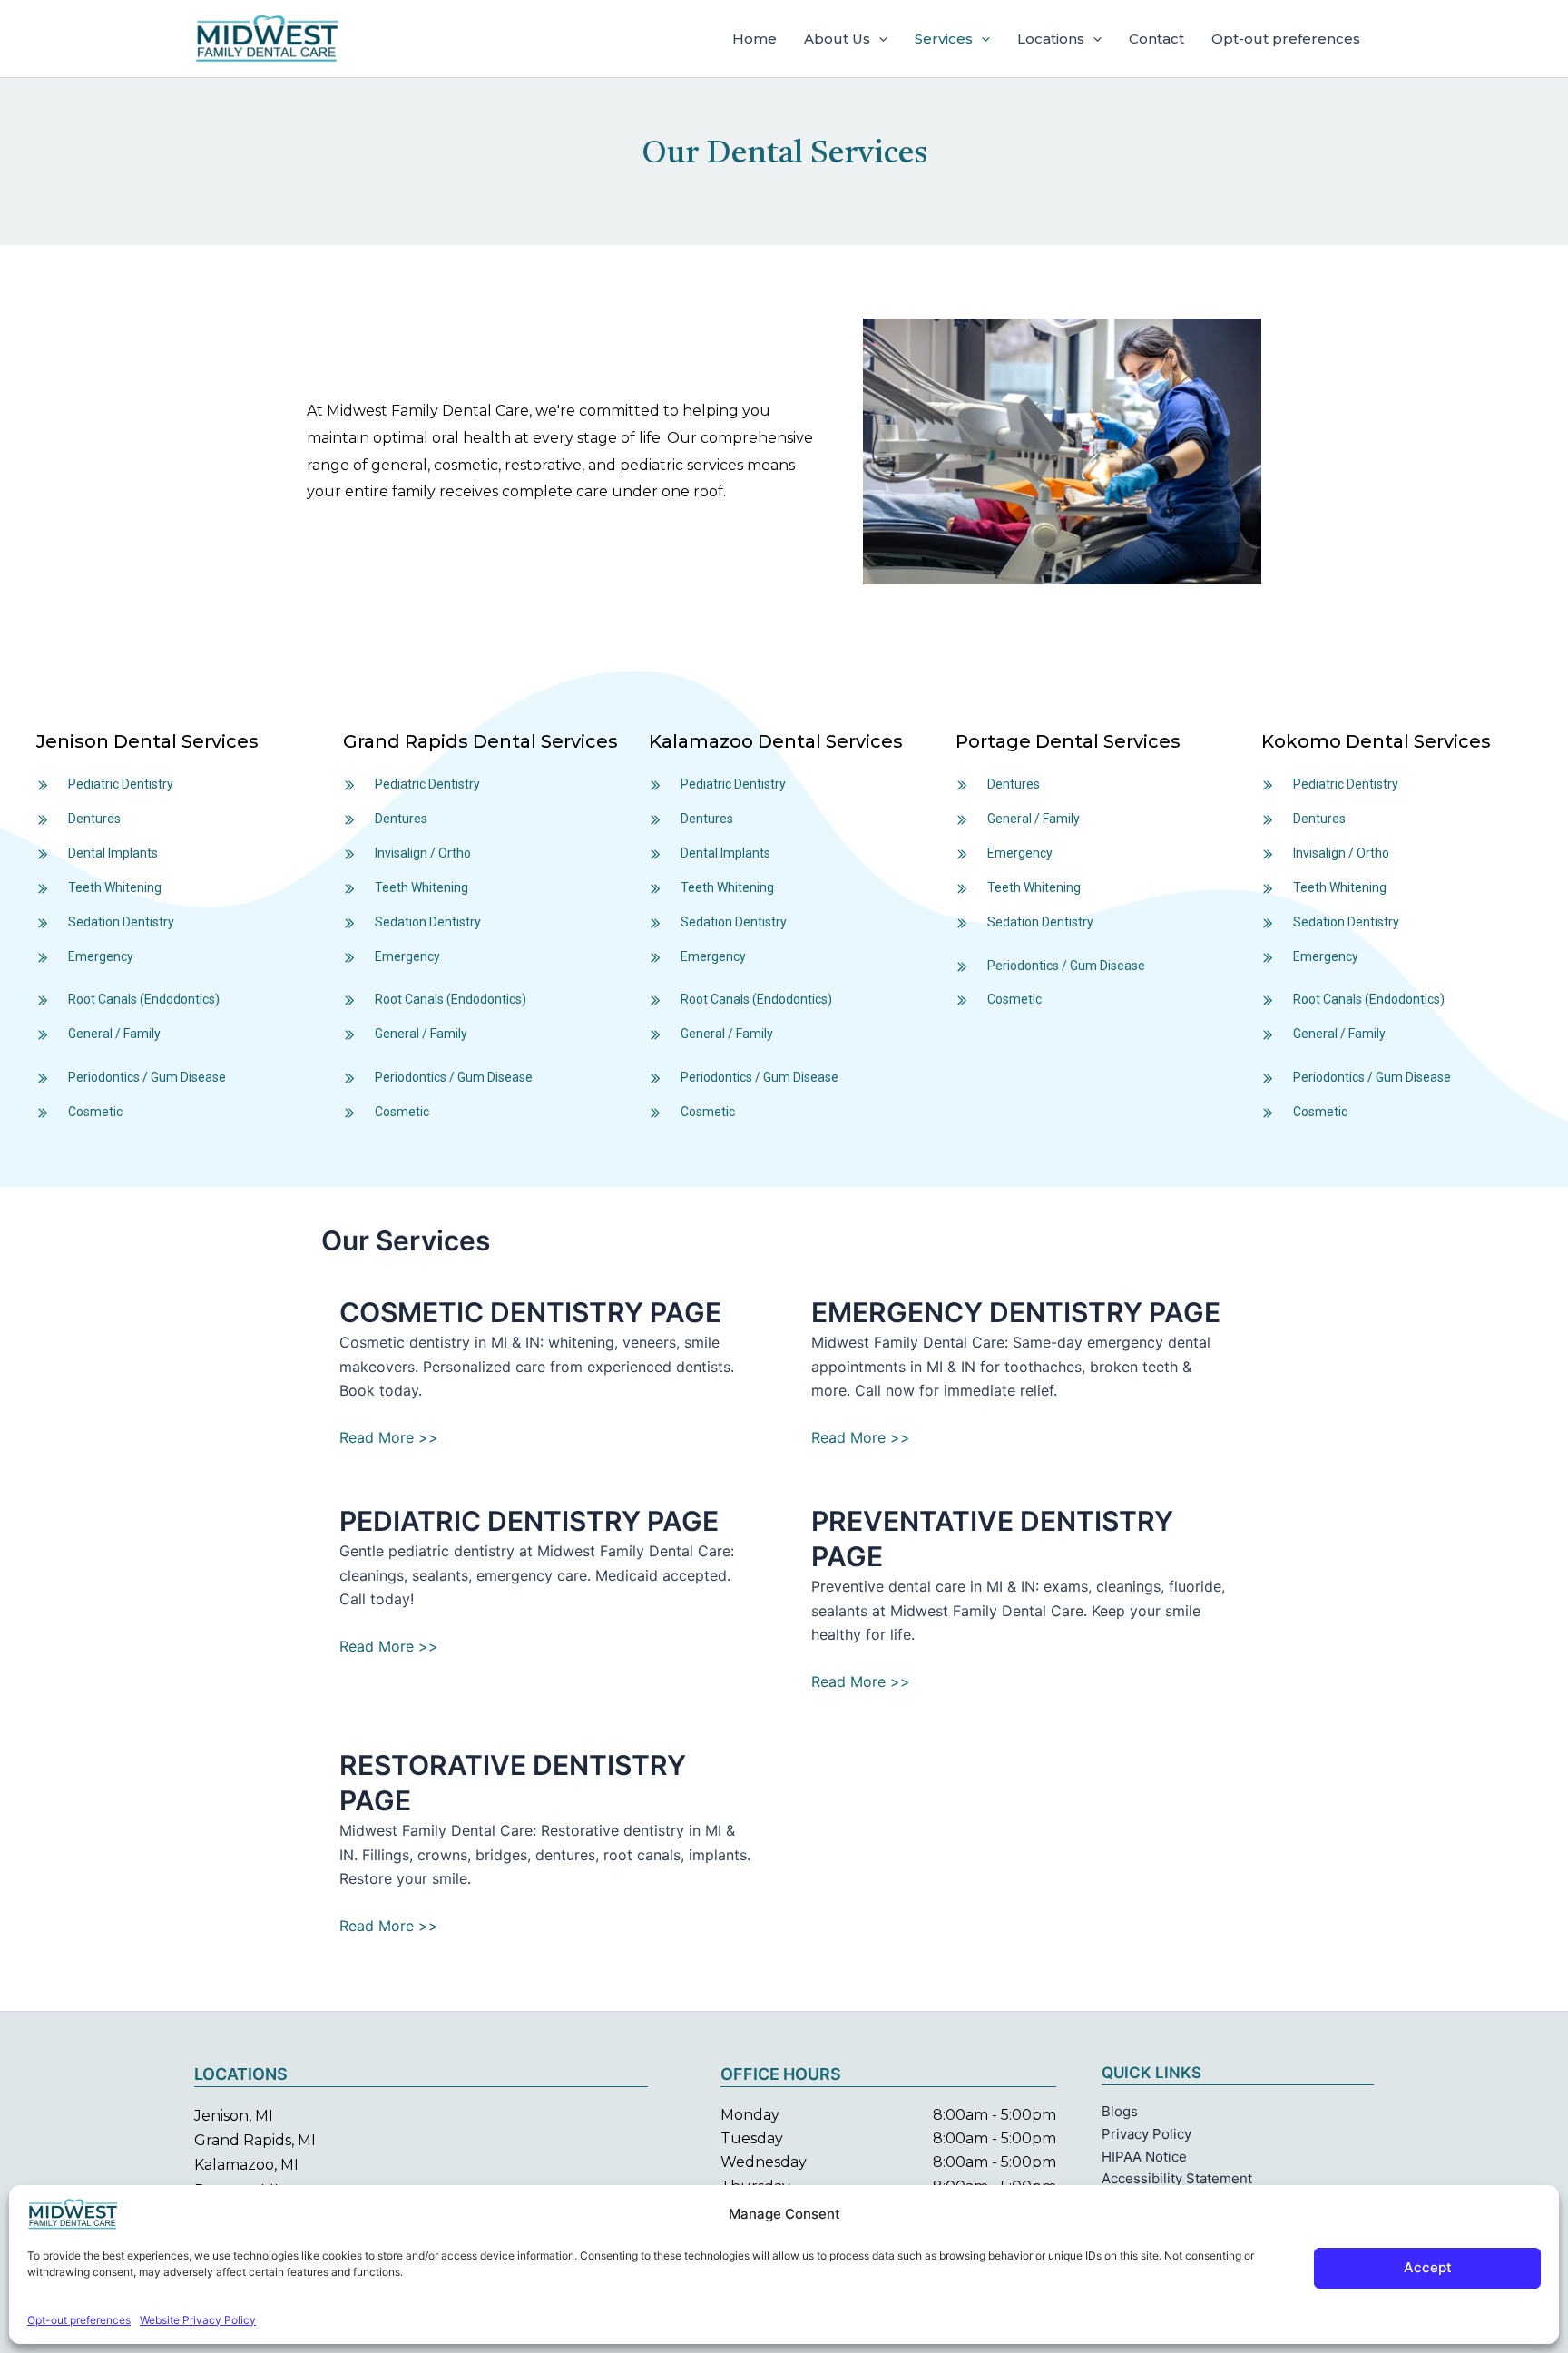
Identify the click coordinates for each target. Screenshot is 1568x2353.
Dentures (94, 819)
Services (944, 39)
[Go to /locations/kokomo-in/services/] (1396, 746)
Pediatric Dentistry (121, 784)
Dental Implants (113, 853)
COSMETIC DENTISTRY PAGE (530, 1312)
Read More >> (389, 1437)
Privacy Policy (1147, 2134)
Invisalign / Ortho (423, 853)
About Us (837, 39)
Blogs (1120, 2111)
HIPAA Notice (1144, 2157)
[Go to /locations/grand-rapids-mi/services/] (487, 746)
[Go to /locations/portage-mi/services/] (1091, 746)
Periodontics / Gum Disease (147, 1077)
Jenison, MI (234, 2116)
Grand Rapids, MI (255, 2140)
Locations (1051, 39)
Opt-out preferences (79, 2320)
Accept (1428, 2267)
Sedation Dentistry (121, 922)
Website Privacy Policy (198, 2320)
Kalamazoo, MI (246, 2165)
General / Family (114, 1034)
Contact (1156, 39)
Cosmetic (95, 1112)
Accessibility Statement (1177, 2178)
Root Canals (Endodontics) (144, 999)
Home (755, 39)
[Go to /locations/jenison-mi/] (171, 746)
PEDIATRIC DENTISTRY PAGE (529, 1521)
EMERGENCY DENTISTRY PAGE (1016, 1312)
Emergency (101, 956)
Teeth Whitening (115, 887)
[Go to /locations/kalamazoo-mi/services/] (784, 746)
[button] (879, 39)
